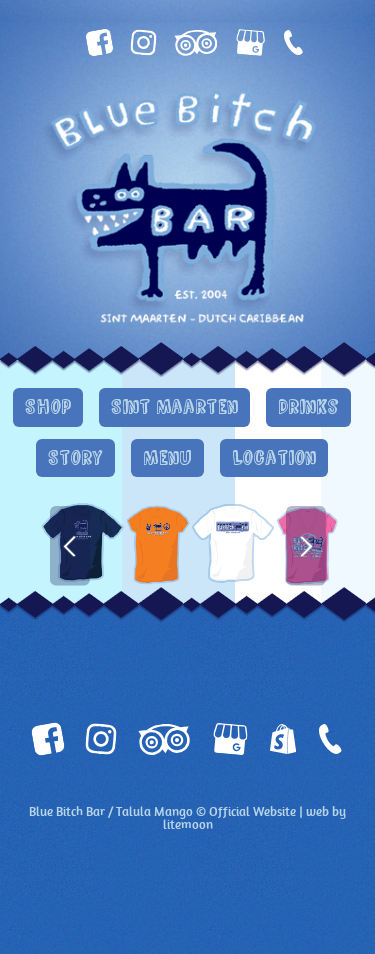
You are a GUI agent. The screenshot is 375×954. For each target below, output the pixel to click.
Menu (167, 458)
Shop (48, 407)
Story (75, 458)
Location (274, 458)
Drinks (308, 407)
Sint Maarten (174, 407)
